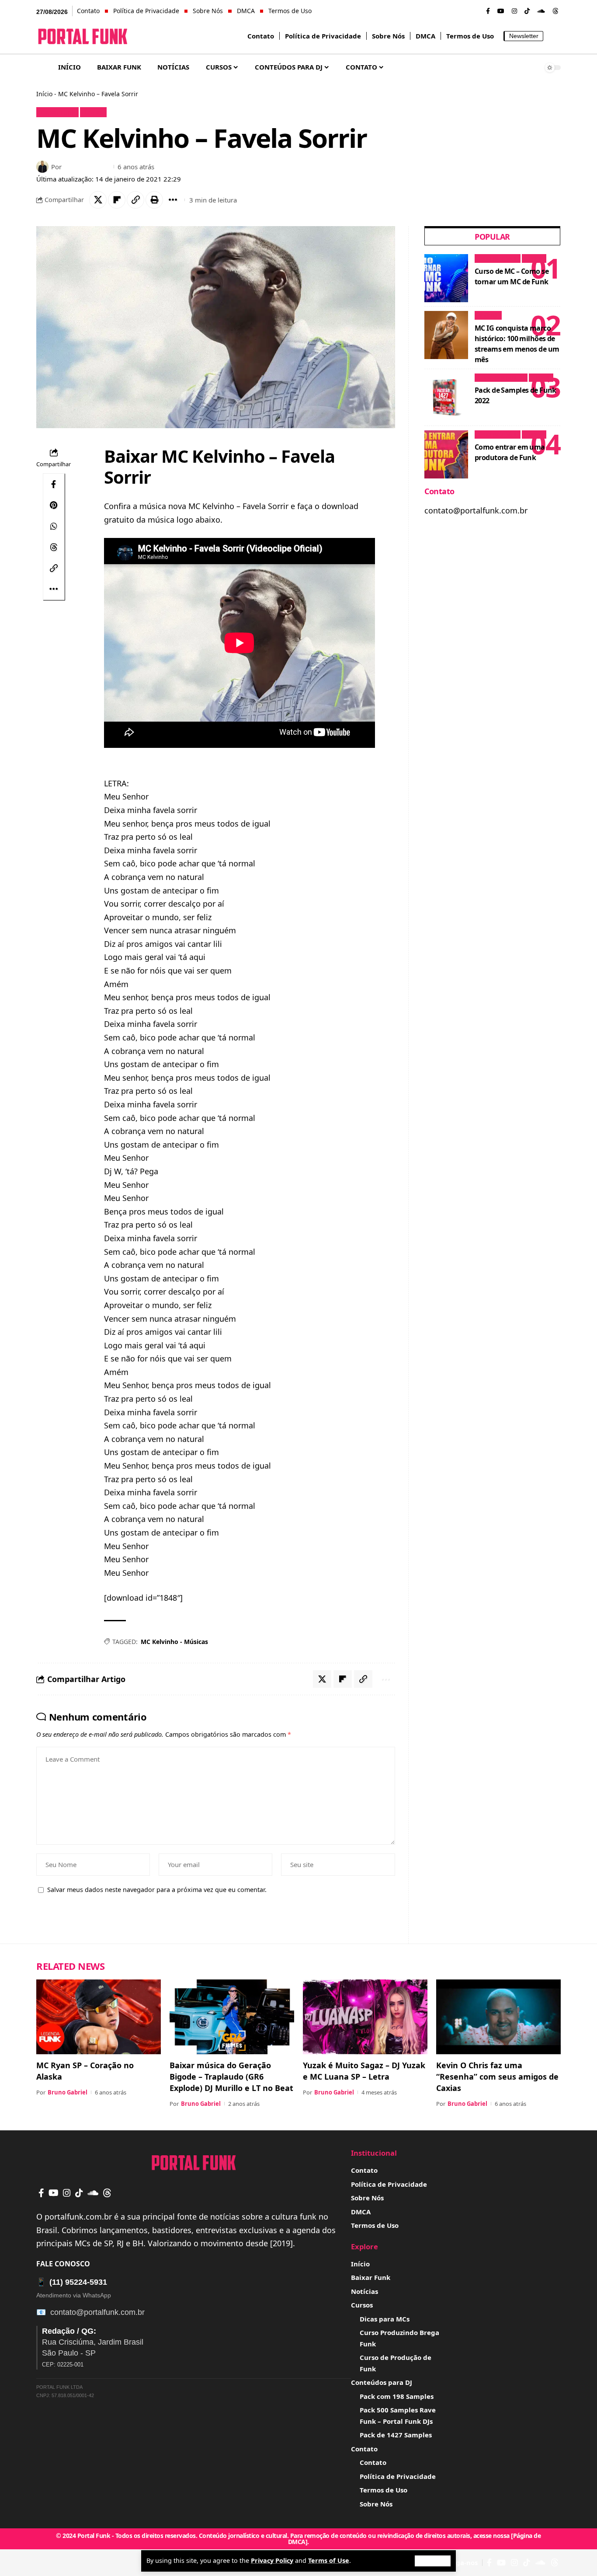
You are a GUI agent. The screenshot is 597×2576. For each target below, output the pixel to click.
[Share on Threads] (54, 547)
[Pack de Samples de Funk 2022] (446, 398)
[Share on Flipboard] (117, 200)
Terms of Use (329, 2560)
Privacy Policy (272, 2560)
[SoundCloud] (541, 11)
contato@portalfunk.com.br (97, 2312)
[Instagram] (514, 11)
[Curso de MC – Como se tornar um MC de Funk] (446, 278)
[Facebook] (488, 11)
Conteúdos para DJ (501, 377)
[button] (433, 2561)
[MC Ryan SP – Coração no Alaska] (99, 2017)
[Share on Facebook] (54, 484)
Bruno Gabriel (87, 167)
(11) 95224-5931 (72, 2282)
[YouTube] (501, 11)
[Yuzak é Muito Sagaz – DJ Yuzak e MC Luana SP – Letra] (365, 2017)
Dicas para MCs (497, 258)
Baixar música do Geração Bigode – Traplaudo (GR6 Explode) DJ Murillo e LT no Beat (231, 2077)
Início (44, 94)
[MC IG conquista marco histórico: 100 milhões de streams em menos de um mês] (446, 335)
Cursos (534, 258)
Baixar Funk (58, 112)
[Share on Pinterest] (54, 505)
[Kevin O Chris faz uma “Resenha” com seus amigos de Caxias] (498, 2017)
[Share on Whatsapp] (54, 526)
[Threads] (555, 11)
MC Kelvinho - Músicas (174, 1642)
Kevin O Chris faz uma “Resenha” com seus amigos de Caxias (497, 2077)
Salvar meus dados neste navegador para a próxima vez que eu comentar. (157, 1890)
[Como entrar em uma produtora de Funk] (446, 454)
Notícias (488, 315)
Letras (93, 112)
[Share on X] (98, 200)
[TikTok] (527, 11)
